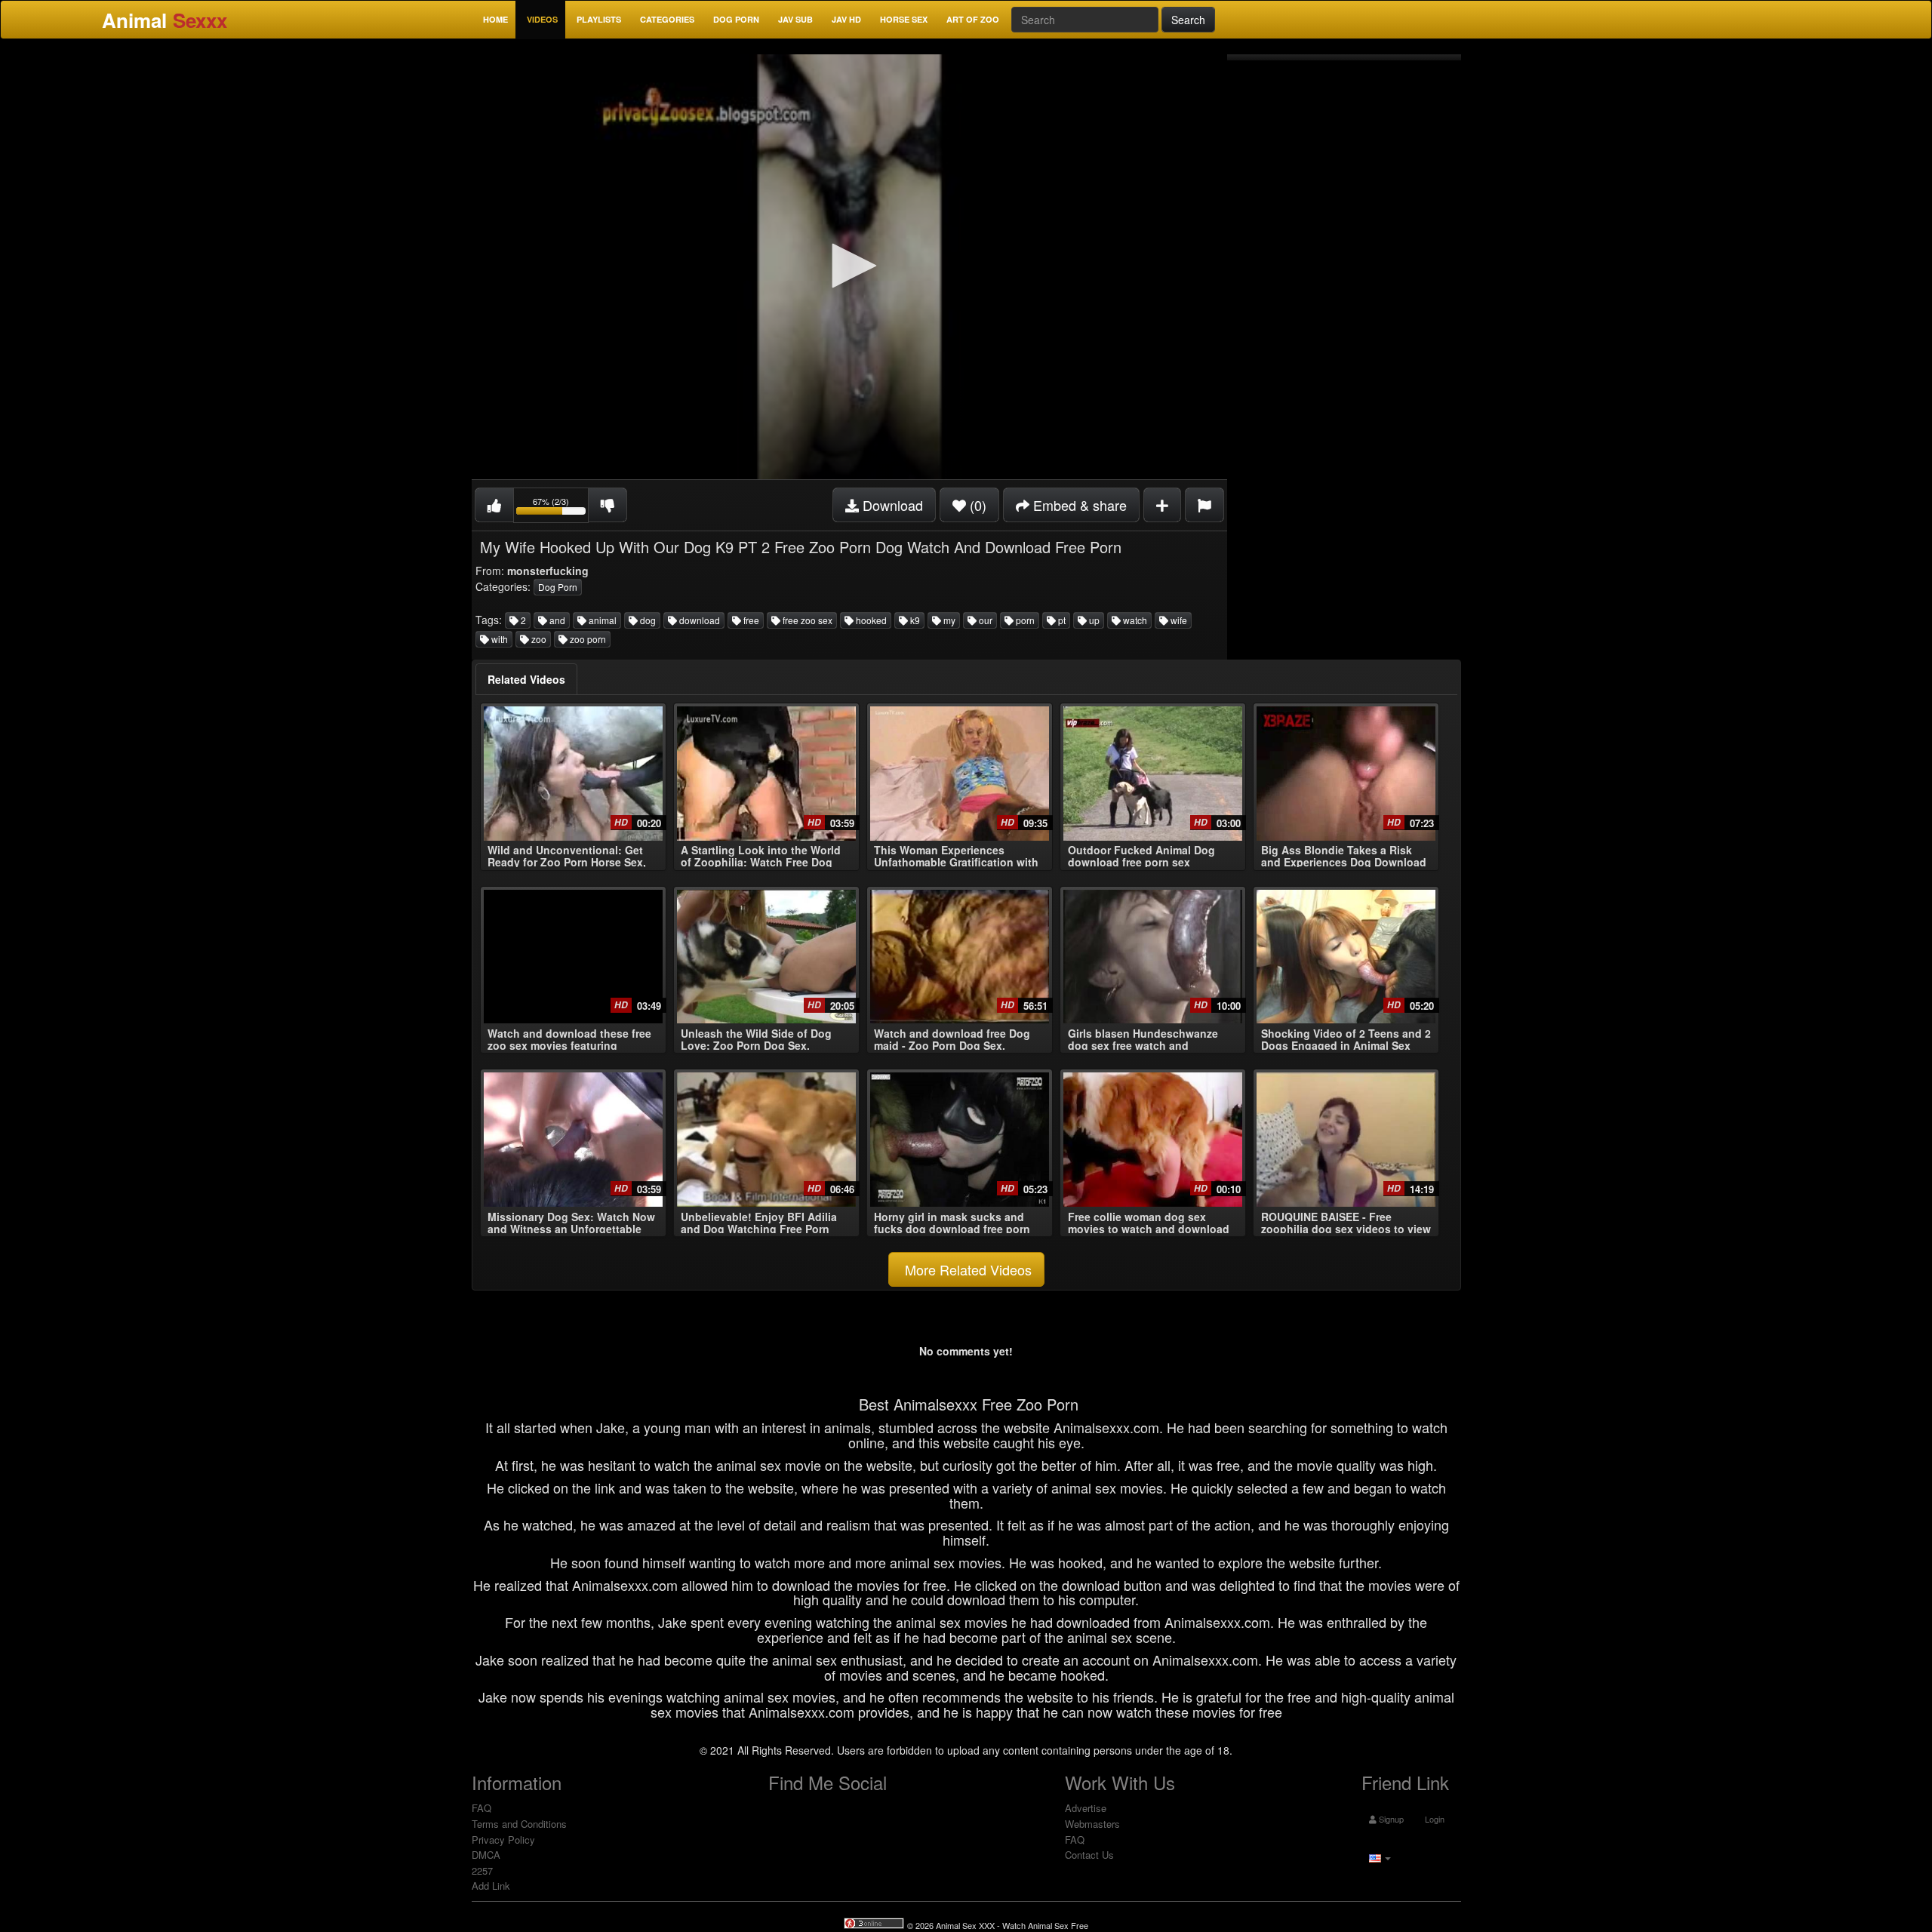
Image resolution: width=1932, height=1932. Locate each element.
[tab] (526, 679)
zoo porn (587, 639)
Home (495, 19)
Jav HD (846, 19)
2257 (482, 1870)
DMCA (486, 1855)
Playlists (599, 19)
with (498, 639)
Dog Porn (736, 19)
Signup (1390, 1819)
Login (1434, 1819)
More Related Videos (966, 1269)
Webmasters (1092, 1824)
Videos (542, 19)
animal (601, 620)
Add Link (491, 1886)
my (948, 620)
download (698, 620)
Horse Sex (904, 19)
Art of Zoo (973, 19)
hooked (870, 620)
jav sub (795, 19)
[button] (849, 266)
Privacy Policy (503, 1840)
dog (647, 620)
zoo (538, 639)
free (750, 620)
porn (1024, 620)
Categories (667, 19)
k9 (914, 620)
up (1093, 620)
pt (1061, 620)
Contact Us (1089, 1855)
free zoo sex (806, 620)
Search (1188, 20)
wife (1178, 620)
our (984, 620)
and (556, 620)
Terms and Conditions (519, 1824)
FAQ (481, 1808)
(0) (976, 505)
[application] (849, 267)
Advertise (1086, 1808)
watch (1134, 620)
